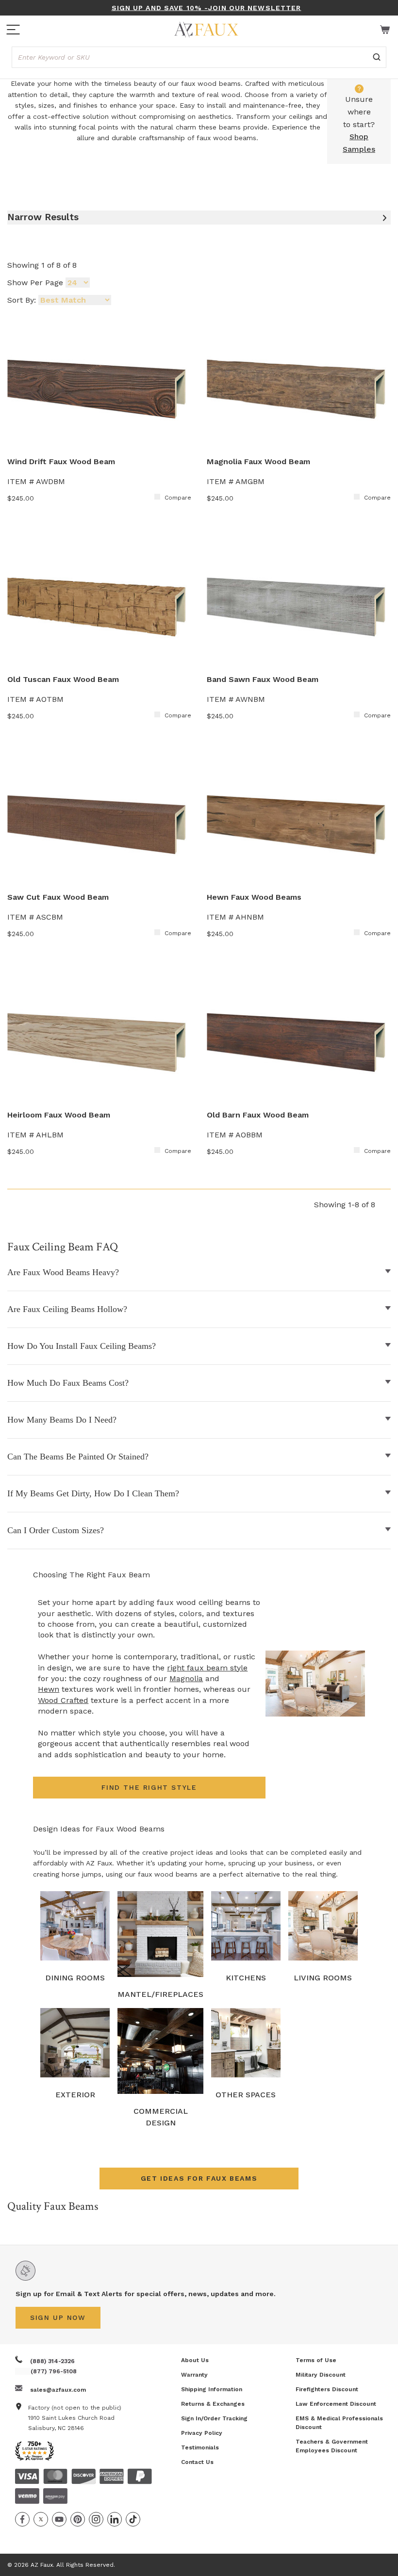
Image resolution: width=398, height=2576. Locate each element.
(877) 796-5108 (54, 2371)
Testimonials (200, 2447)
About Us (195, 2360)
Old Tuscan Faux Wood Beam (63, 679)
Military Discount (321, 2375)
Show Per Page (35, 283)
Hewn (49, 1689)
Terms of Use (316, 2360)
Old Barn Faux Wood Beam (258, 1115)
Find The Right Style (149, 1787)
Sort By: (22, 300)
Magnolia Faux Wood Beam (258, 462)
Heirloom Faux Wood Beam (59, 1115)
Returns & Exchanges (213, 2404)
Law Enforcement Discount (336, 2404)
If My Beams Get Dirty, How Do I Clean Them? (93, 1493)
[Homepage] (206, 30)
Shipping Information (212, 2389)
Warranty (194, 2375)
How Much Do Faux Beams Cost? (68, 1383)
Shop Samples (359, 143)
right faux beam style (207, 1668)
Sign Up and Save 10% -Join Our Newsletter (207, 8)
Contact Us (197, 2462)
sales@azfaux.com (58, 2390)
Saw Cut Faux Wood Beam (58, 897)
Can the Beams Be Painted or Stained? (78, 1457)
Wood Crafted (63, 1700)
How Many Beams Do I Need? (62, 1420)
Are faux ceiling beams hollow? (67, 1309)
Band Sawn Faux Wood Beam (263, 679)
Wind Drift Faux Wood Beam (61, 462)
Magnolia (186, 1678)
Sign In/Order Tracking (214, 2418)
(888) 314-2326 (52, 2361)
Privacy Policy (202, 2433)
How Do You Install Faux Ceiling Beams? (82, 1346)
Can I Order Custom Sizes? (56, 1530)
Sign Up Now (58, 2317)
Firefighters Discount (327, 2389)
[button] (199, 2179)
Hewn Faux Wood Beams (254, 897)
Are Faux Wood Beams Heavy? (63, 1272)
